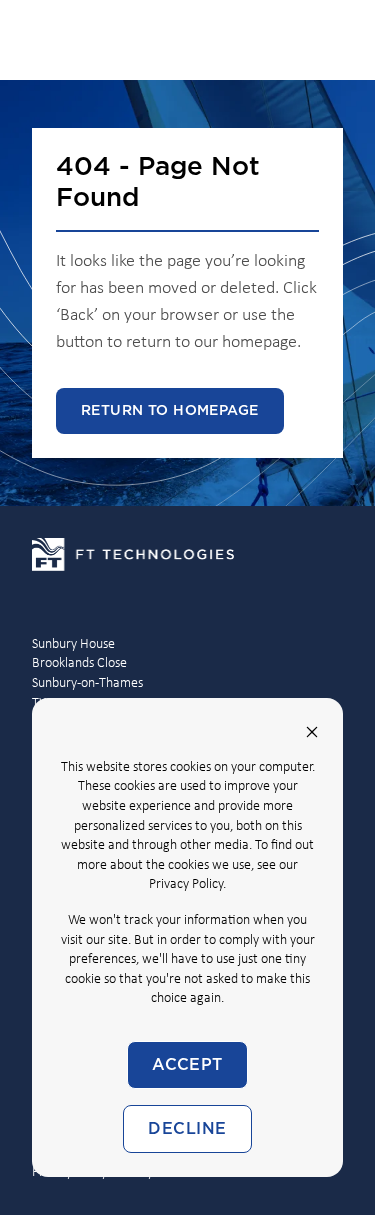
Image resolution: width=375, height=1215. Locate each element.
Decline (187, 1129)
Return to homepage (170, 411)
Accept (187, 1065)
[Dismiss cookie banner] (312, 732)
